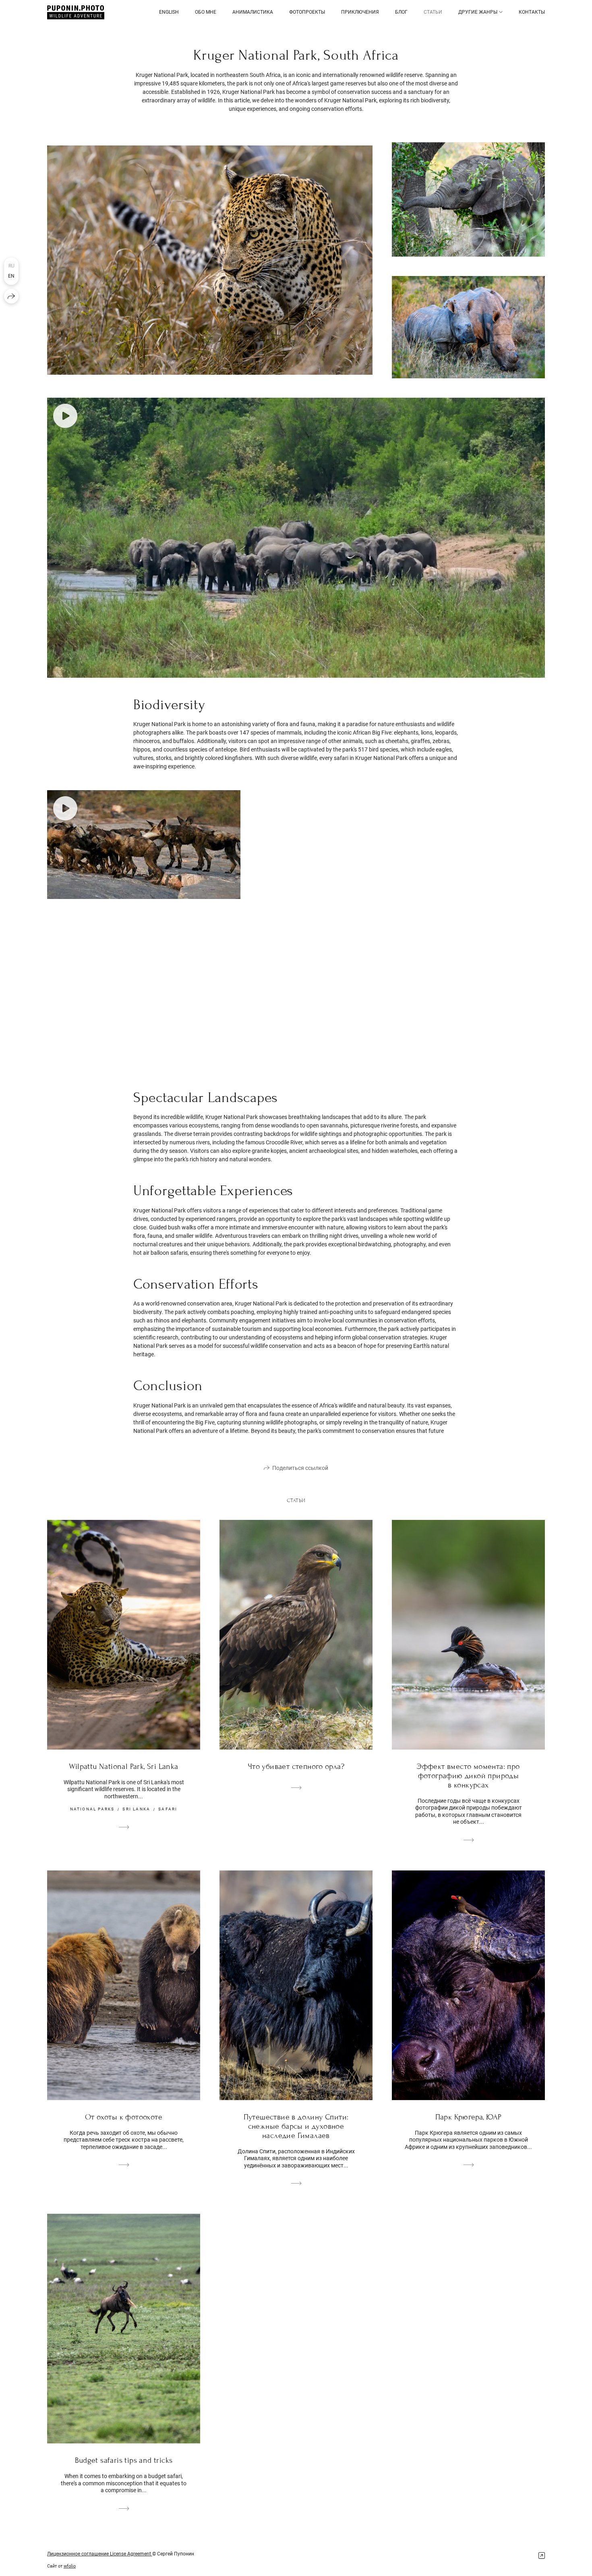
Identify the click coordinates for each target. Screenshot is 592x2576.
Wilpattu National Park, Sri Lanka (123, 1766)
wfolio (70, 2566)
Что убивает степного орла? (296, 1766)
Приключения (360, 12)
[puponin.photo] (76, 12)
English (169, 12)
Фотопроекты (307, 12)
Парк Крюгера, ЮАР (469, 2117)
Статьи (433, 12)
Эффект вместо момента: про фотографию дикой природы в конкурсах (468, 1776)
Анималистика (253, 12)
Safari (168, 1809)
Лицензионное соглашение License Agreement (100, 2554)
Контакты (532, 12)
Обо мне (206, 12)
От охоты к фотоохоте (124, 2117)
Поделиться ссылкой (300, 1468)
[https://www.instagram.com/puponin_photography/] (542, 2556)
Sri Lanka (136, 1809)
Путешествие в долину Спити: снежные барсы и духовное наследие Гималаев (296, 2126)
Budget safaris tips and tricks (124, 2460)
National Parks (92, 1809)
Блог (401, 12)
